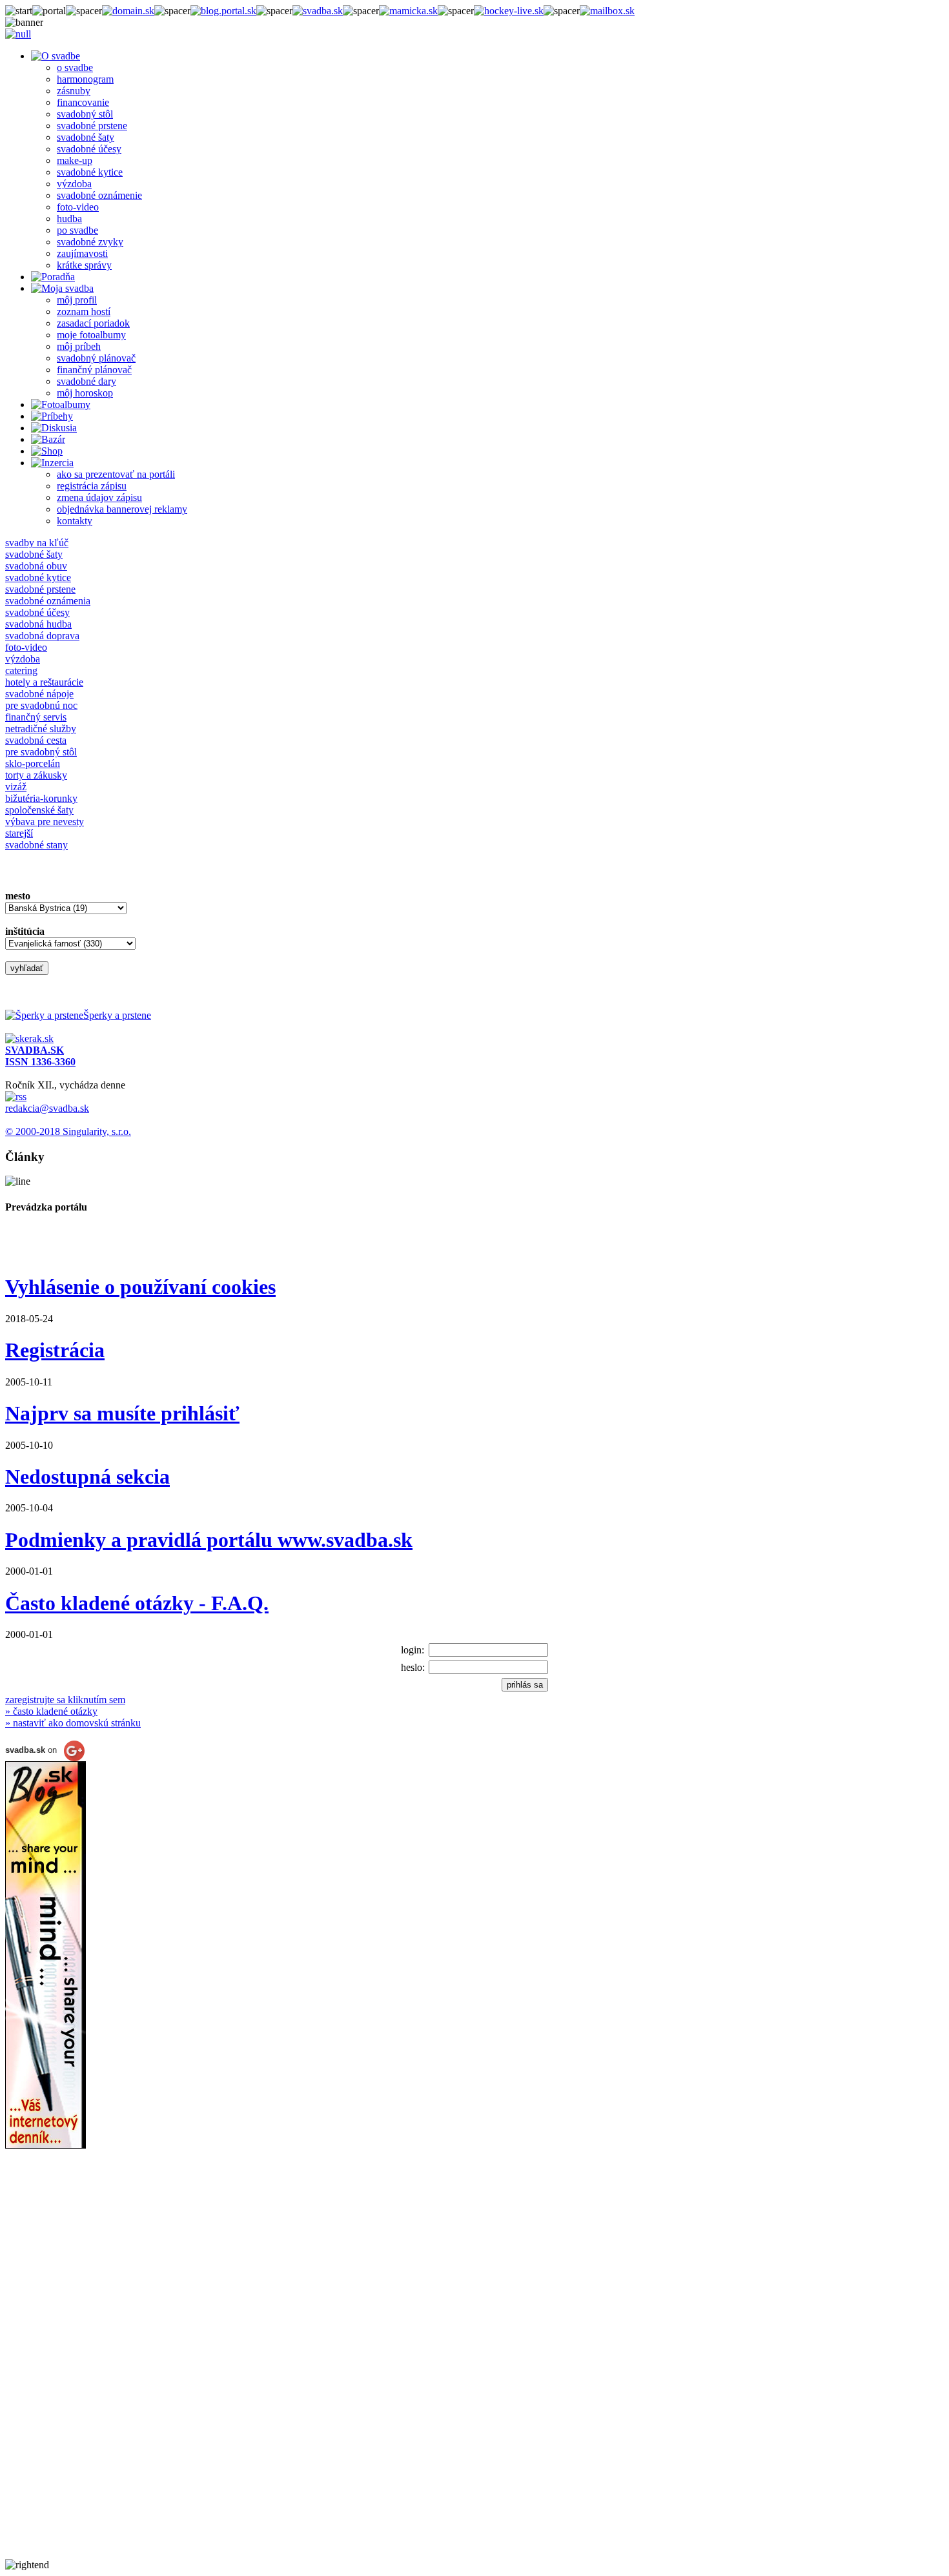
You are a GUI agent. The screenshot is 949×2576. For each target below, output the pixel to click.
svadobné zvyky (90, 242)
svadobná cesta (36, 740)
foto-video (78, 207)
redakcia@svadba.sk (47, 1108)
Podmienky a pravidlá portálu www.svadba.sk (209, 1540)
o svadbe (75, 67)
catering (21, 670)
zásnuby (74, 91)
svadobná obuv (36, 566)
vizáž (16, 787)
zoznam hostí (84, 312)
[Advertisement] (57, 2366)
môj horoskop (85, 393)
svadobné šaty (86, 137)
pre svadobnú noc (41, 705)
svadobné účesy (89, 149)
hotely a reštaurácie (44, 682)
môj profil (77, 300)
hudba (69, 219)
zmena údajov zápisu (99, 497)
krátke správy (84, 265)
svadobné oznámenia (48, 601)
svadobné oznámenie (99, 195)
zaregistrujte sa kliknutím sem (65, 1700)
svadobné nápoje (39, 694)
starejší (19, 833)
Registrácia (55, 1350)
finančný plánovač (94, 370)
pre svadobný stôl (41, 752)
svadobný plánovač (96, 358)
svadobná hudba (38, 624)
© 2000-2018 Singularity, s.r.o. (68, 1131)
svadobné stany (36, 845)
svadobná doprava (42, 636)
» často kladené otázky (51, 1711)
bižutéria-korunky (41, 798)
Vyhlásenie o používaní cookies (140, 1287)
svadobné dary (87, 381)
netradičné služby (41, 729)
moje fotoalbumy (91, 335)
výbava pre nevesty (45, 822)
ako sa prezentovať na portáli (116, 474)
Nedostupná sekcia (87, 1477)
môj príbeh (79, 346)
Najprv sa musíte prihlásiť (122, 1413)
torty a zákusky (36, 775)
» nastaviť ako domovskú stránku (73, 1723)
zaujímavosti (82, 253)
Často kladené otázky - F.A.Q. (137, 1603)
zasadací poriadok (93, 323)
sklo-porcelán (33, 763)
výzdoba (74, 184)
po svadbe (77, 230)
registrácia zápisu (92, 486)
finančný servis (36, 717)
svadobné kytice (90, 172)
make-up (75, 160)
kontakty (75, 521)
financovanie (83, 102)
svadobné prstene (92, 126)
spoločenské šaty (39, 810)
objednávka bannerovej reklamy (122, 509)
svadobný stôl (85, 114)
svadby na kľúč (37, 543)
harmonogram (85, 79)
